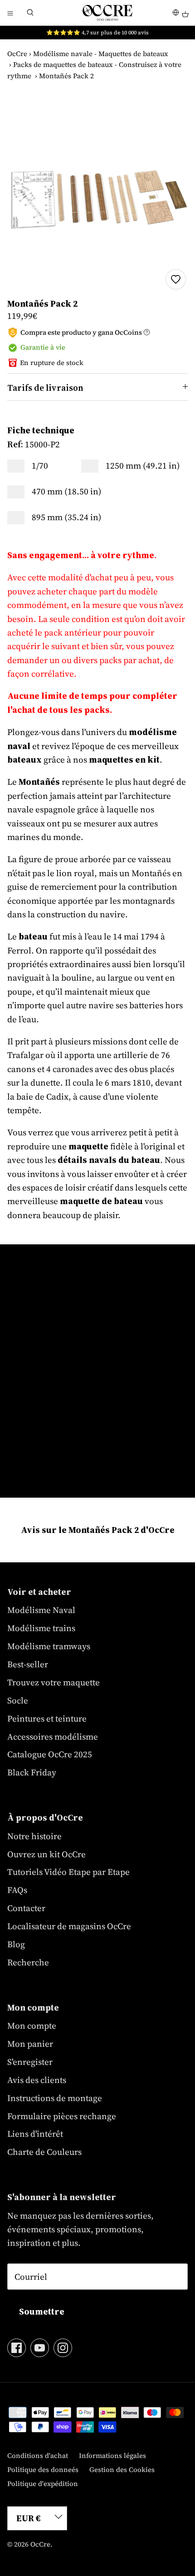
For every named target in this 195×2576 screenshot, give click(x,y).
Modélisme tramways (49, 1646)
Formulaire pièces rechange (62, 2116)
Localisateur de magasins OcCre (69, 1926)
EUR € (29, 2518)
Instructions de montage (55, 2098)
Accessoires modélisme (53, 1736)
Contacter (26, 1908)
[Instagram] (63, 2348)
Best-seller (28, 1664)
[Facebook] (17, 2348)
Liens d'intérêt (35, 2134)
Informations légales (112, 2455)
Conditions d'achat (38, 2455)
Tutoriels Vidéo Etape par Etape (68, 1872)
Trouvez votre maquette (54, 1682)
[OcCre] (107, 13)
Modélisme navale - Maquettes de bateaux (101, 54)
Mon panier (30, 2044)
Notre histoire (34, 1836)
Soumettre (42, 2311)
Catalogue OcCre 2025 (50, 1754)
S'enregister (30, 2062)
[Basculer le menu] (10, 13)
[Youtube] (40, 2348)
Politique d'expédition (43, 2483)
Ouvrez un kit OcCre (46, 1854)
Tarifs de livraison (45, 388)
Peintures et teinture (47, 1718)
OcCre (17, 54)
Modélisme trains (41, 1628)
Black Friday (32, 1772)
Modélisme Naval (41, 1610)
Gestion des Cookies (122, 2469)
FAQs (17, 1890)
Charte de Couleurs (44, 2152)
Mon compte (32, 2026)
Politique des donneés (43, 2469)
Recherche (28, 1962)
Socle (18, 1700)
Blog (16, 1944)
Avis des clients (37, 2080)
